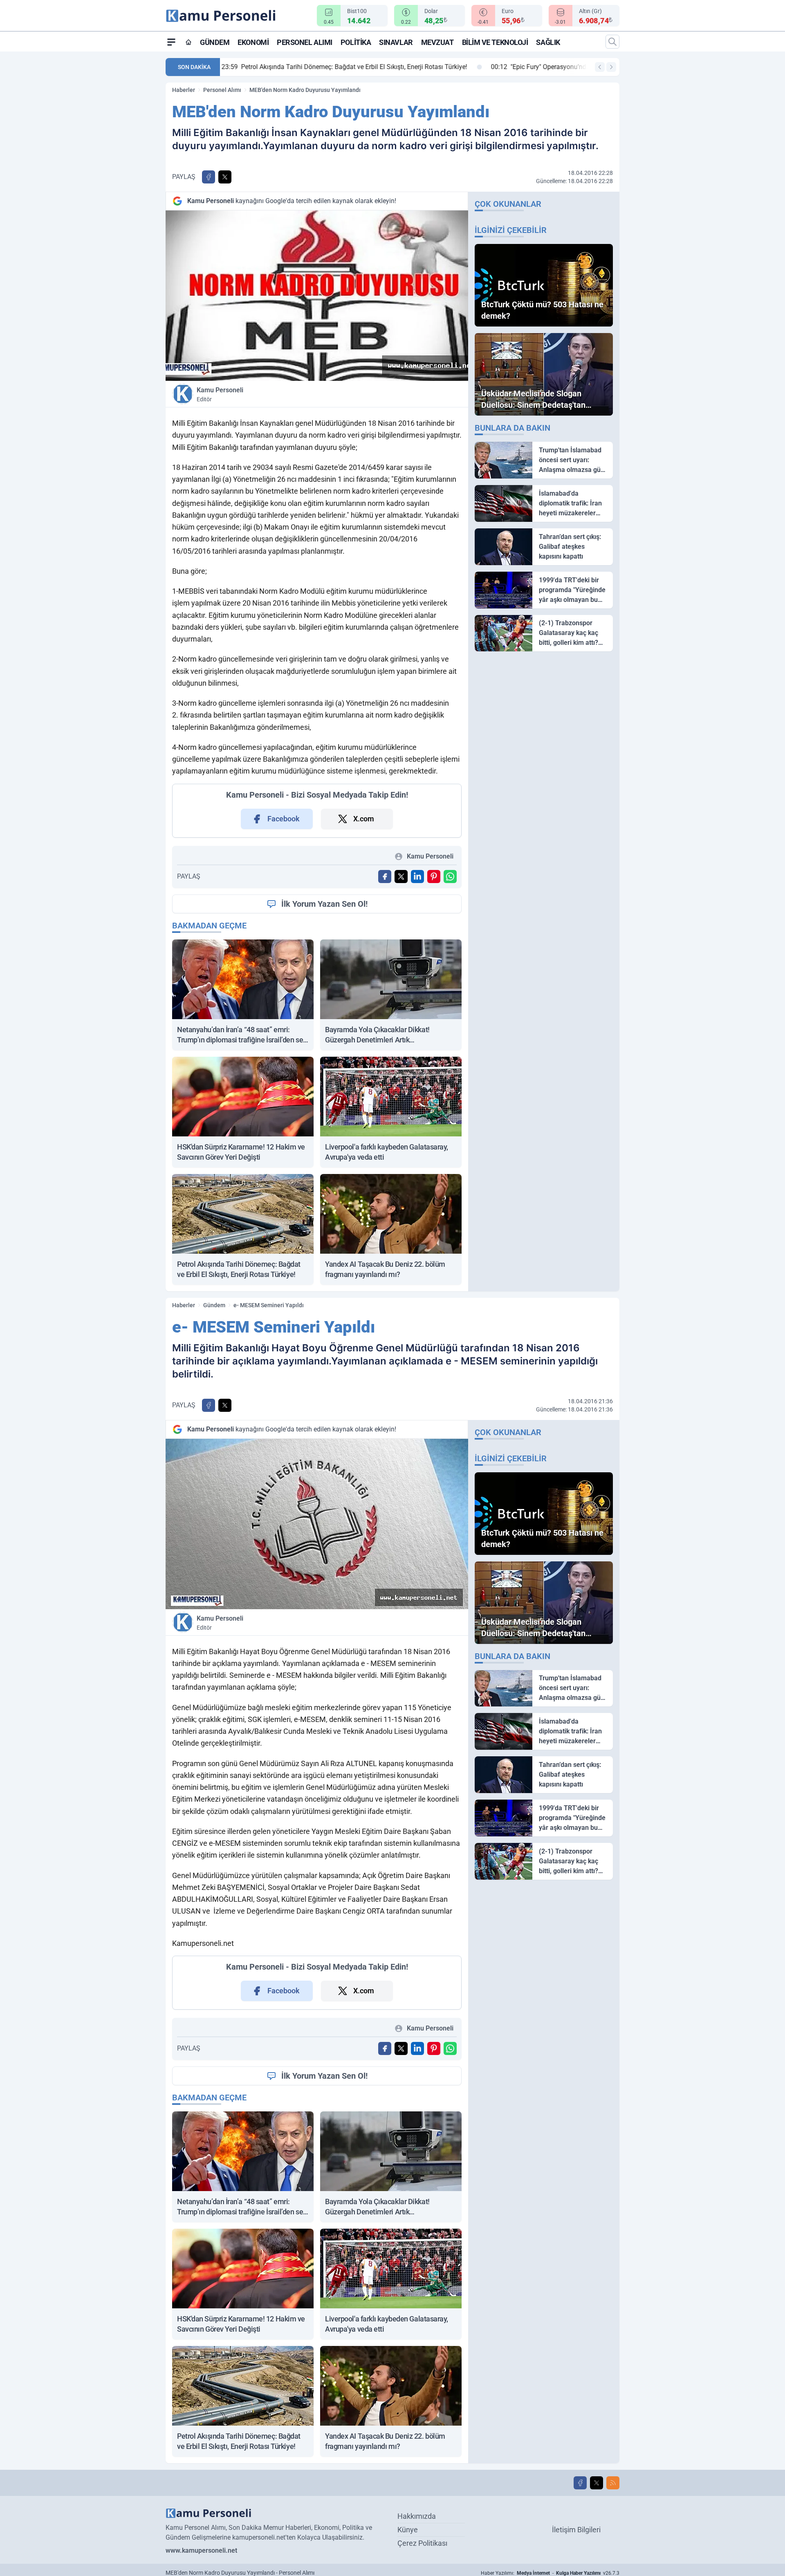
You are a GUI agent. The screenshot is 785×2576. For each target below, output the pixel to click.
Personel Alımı (305, 42)
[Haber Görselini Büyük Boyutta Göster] (317, 296)
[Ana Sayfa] (188, 42)
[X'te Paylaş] (225, 177)
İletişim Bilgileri (576, 2530)
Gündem (215, 42)
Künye (408, 2530)
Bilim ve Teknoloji (495, 42)
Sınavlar (396, 42)
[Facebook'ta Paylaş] (209, 177)
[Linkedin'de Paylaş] (417, 877)
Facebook (284, 819)
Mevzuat (437, 42)
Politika (356, 42)
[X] (597, 2483)
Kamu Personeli (220, 394)
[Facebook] (580, 2483)
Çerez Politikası (422, 2543)
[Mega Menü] (171, 42)
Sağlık (548, 42)
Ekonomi (253, 42)
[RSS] (613, 2483)
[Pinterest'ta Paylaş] (434, 877)
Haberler (184, 90)
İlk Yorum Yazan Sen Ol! (324, 904)
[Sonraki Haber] (611, 67)
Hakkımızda (417, 2516)
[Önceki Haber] (600, 67)
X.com (364, 819)
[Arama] (612, 42)
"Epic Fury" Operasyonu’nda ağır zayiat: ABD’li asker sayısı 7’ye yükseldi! (340, 67)
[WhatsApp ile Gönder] (450, 877)
